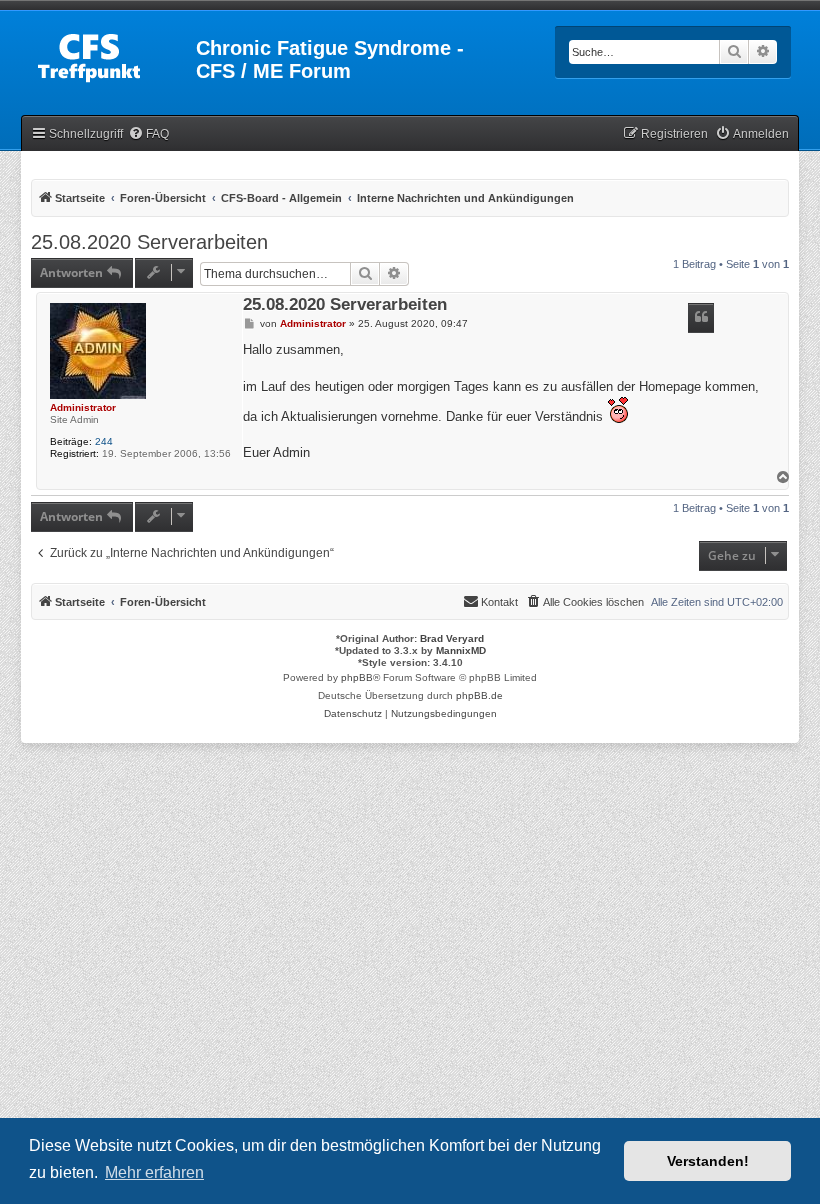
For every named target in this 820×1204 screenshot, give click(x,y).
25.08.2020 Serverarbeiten (149, 242)
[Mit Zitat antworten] (701, 318)
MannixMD (461, 650)
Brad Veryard (452, 638)
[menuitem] (148, 134)
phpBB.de (479, 695)
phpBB (357, 677)
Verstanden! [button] (708, 1161)
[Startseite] (110, 54)
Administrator (83, 407)
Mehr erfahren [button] (154, 1172)
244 (104, 441)
